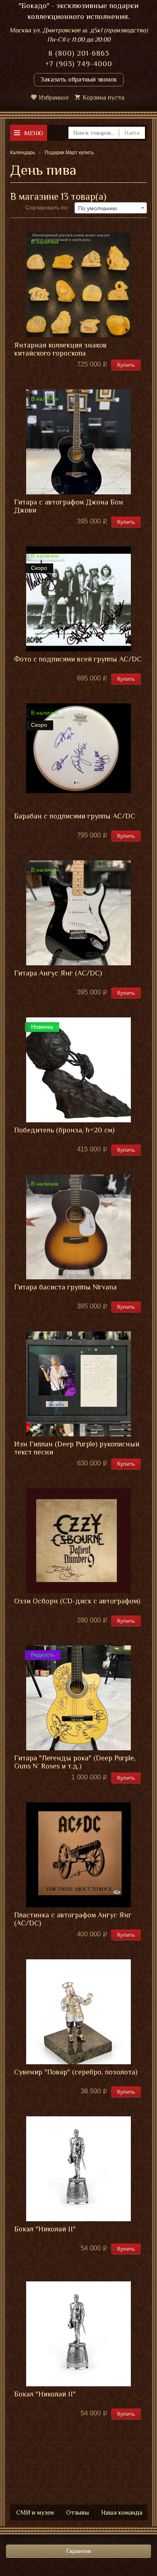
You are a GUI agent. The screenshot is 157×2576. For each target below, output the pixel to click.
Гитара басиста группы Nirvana (65, 1287)
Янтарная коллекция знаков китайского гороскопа (60, 349)
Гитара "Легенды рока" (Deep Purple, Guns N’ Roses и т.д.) (75, 1762)
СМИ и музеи (35, 2513)
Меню (34, 133)
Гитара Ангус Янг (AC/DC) (58, 973)
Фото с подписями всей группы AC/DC (78, 659)
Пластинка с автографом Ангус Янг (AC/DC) (73, 1919)
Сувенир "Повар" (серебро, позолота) (76, 2072)
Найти (132, 133)
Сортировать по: (47, 207)
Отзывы (77, 2513)
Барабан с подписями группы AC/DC (75, 816)
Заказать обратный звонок (79, 80)
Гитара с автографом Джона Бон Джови (69, 506)
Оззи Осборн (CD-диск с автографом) (77, 1601)
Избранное (54, 98)
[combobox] (111, 208)
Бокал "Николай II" (45, 2229)
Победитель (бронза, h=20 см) (64, 1130)
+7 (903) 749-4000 (79, 64)
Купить (126, 365)
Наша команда (122, 2513)
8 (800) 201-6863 (79, 53)
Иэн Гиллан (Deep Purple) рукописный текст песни (77, 1448)
